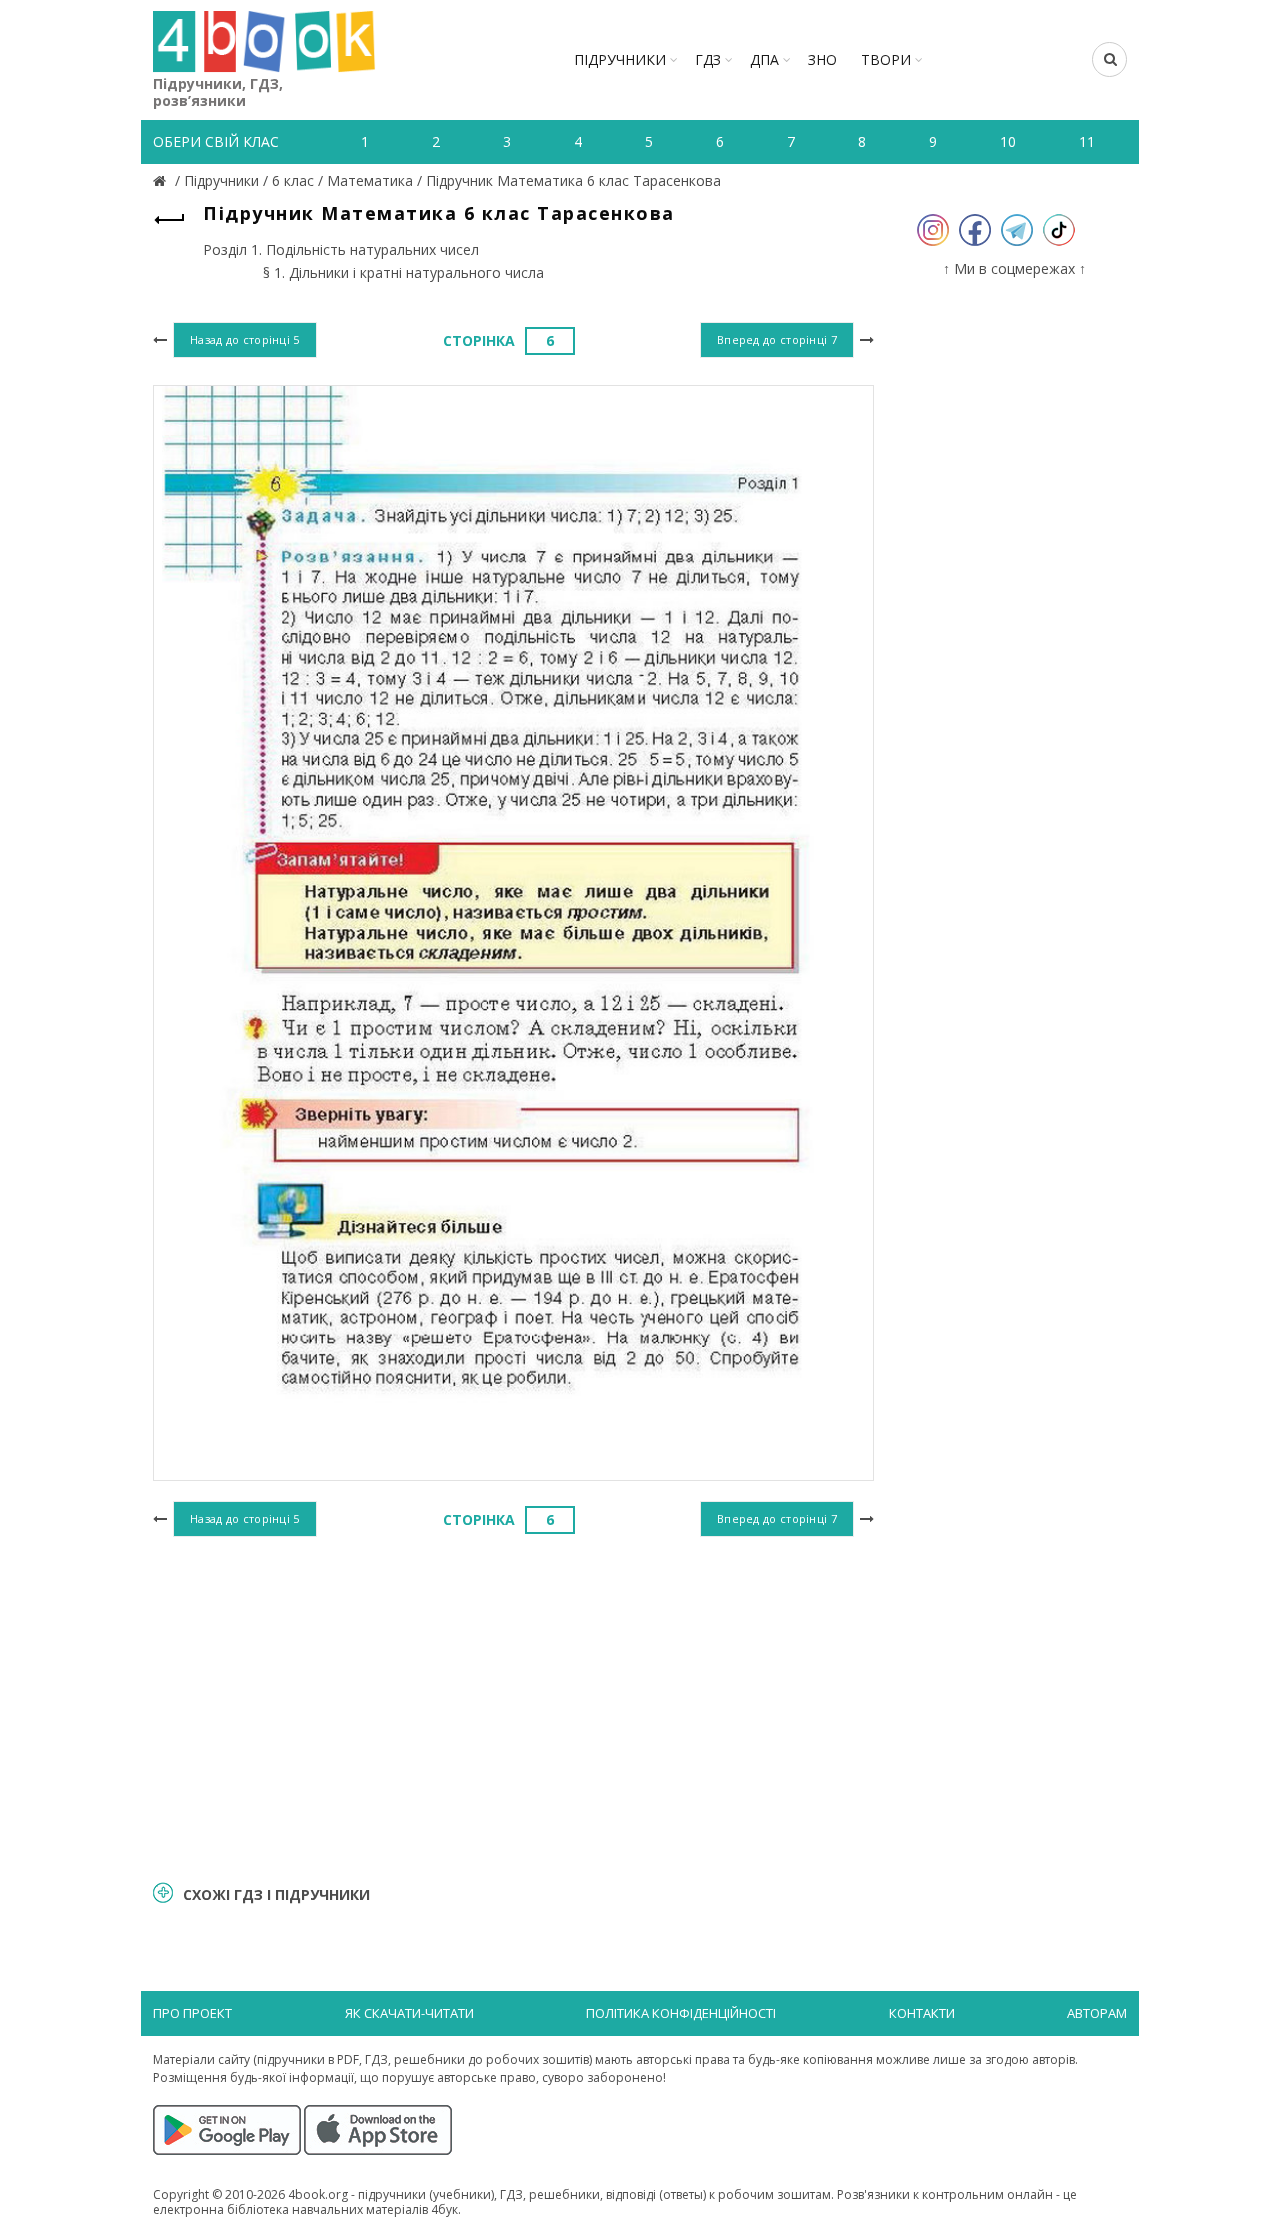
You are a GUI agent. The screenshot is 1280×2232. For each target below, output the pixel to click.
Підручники (620, 59)
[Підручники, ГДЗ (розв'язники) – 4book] (162, 180)
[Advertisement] (513, 1706)
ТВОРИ (886, 59)
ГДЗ (708, 59)
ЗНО (822, 59)
